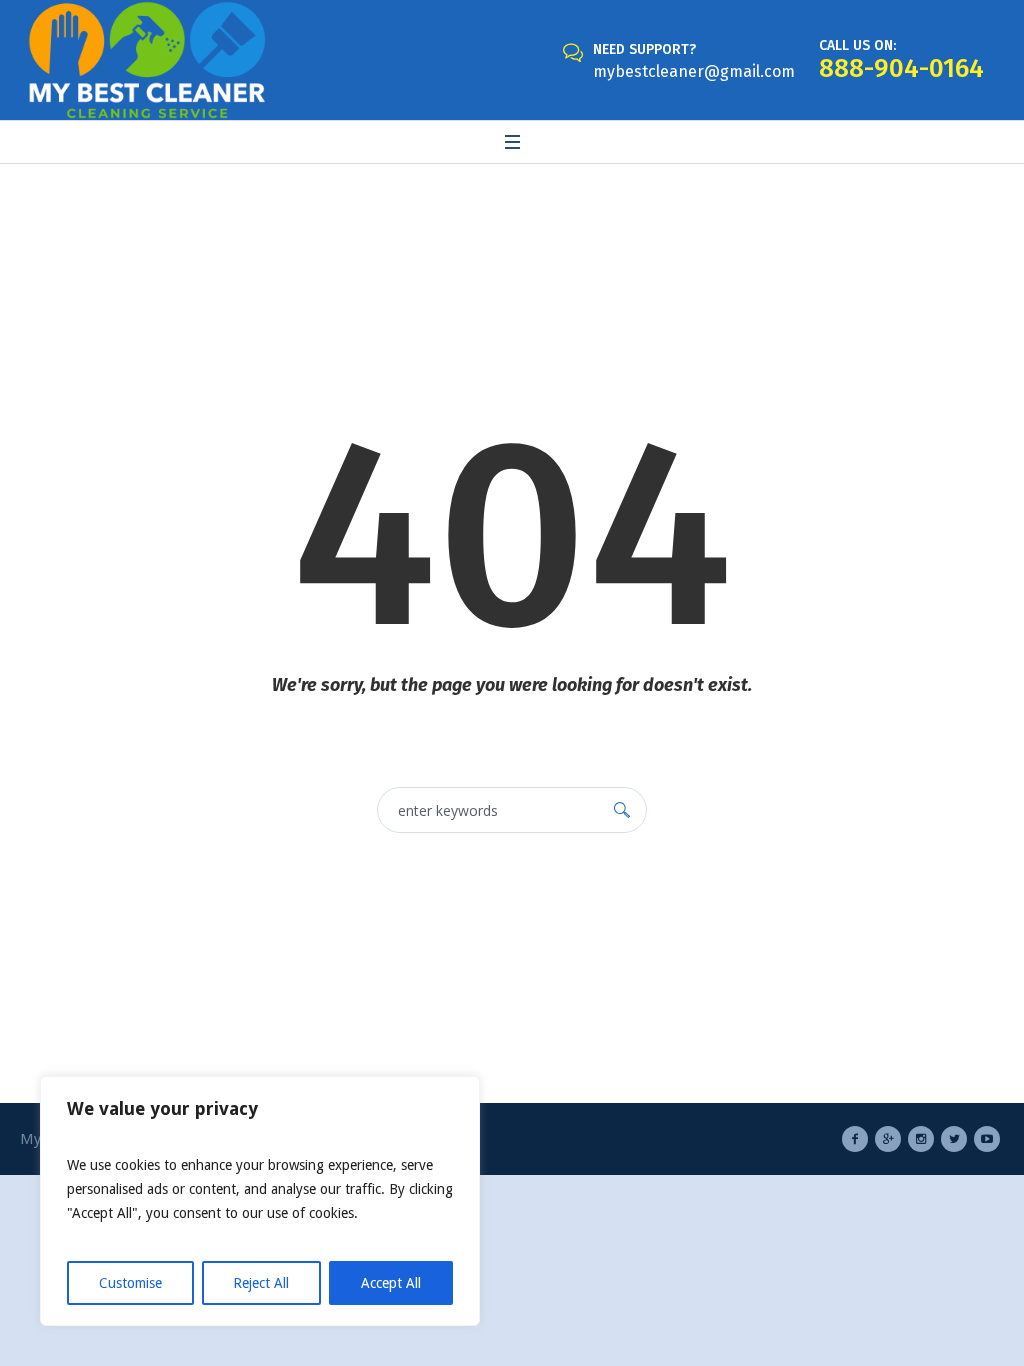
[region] (260, 1201)
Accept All (391, 1283)
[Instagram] (921, 1139)
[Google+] (888, 1139)
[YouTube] (987, 1139)
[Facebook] (855, 1139)
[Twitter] (954, 1139)
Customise (130, 1283)
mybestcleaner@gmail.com (694, 71)
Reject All (261, 1283)
